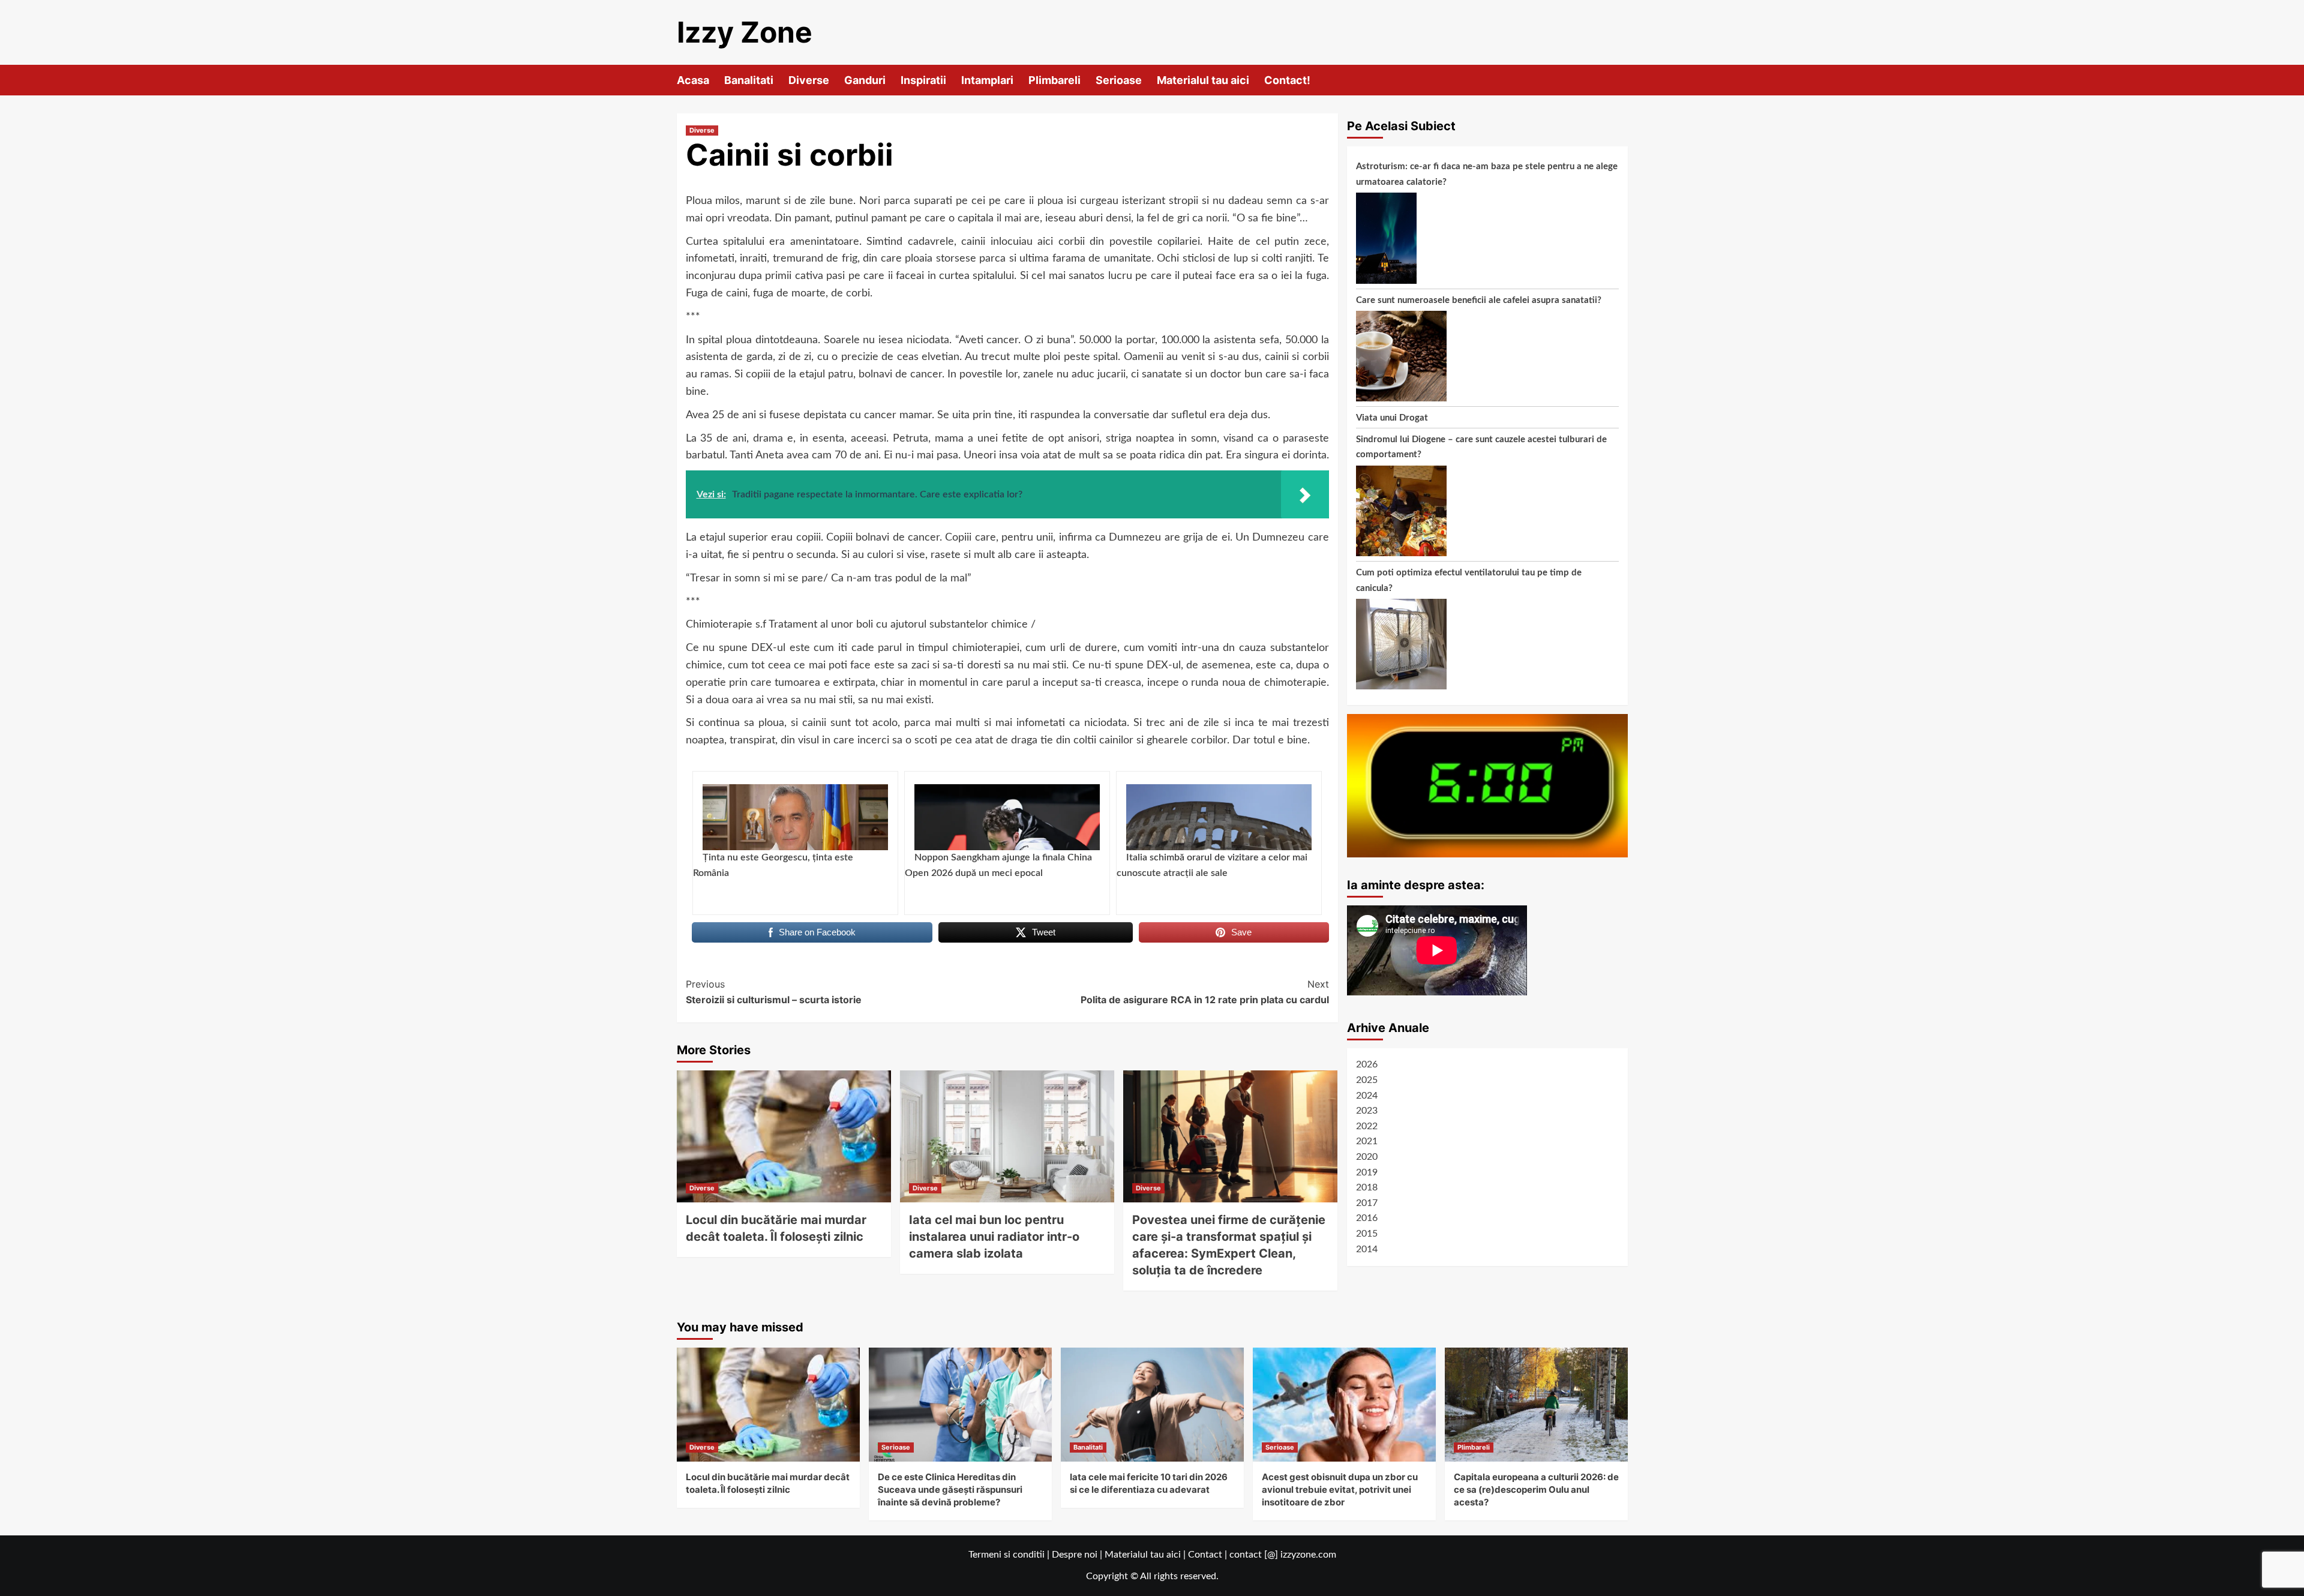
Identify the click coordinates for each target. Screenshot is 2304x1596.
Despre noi (1075, 1555)
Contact (1205, 1555)
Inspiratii (923, 80)
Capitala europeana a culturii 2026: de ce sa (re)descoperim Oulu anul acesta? (1536, 1489)
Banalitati (749, 80)
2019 (1367, 1172)
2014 (1367, 1249)
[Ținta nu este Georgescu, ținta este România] (795, 817)
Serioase (1119, 80)
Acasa (693, 80)
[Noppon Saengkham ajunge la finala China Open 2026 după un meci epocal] (1007, 817)
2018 (1367, 1187)
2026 (1367, 1064)
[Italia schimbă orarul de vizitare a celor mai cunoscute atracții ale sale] (1219, 817)
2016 (1367, 1218)
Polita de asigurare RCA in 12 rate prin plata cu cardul (1205, 992)
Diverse (809, 80)
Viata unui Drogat (1392, 418)
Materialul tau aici (1203, 80)
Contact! (1287, 80)
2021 (1367, 1141)
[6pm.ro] (1487, 785)
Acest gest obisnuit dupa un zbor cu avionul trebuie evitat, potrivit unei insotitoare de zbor (1340, 1489)
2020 (1367, 1157)
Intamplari (987, 80)
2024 (1367, 1096)
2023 (1367, 1111)
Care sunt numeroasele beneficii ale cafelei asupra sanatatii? (1479, 300)
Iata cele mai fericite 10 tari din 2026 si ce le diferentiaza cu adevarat (1149, 1483)
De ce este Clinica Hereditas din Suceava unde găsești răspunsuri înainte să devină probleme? (950, 1489)
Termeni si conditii (1006, 1555)
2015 (1367, 1234)
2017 (1367, 1203)
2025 (1367, 1080)
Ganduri (865, 80)
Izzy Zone (745, 32)
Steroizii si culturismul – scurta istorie (774, 992)
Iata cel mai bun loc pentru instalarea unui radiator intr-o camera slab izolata (994, 1237)
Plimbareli (1054, 80)
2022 (1367, 1126)
